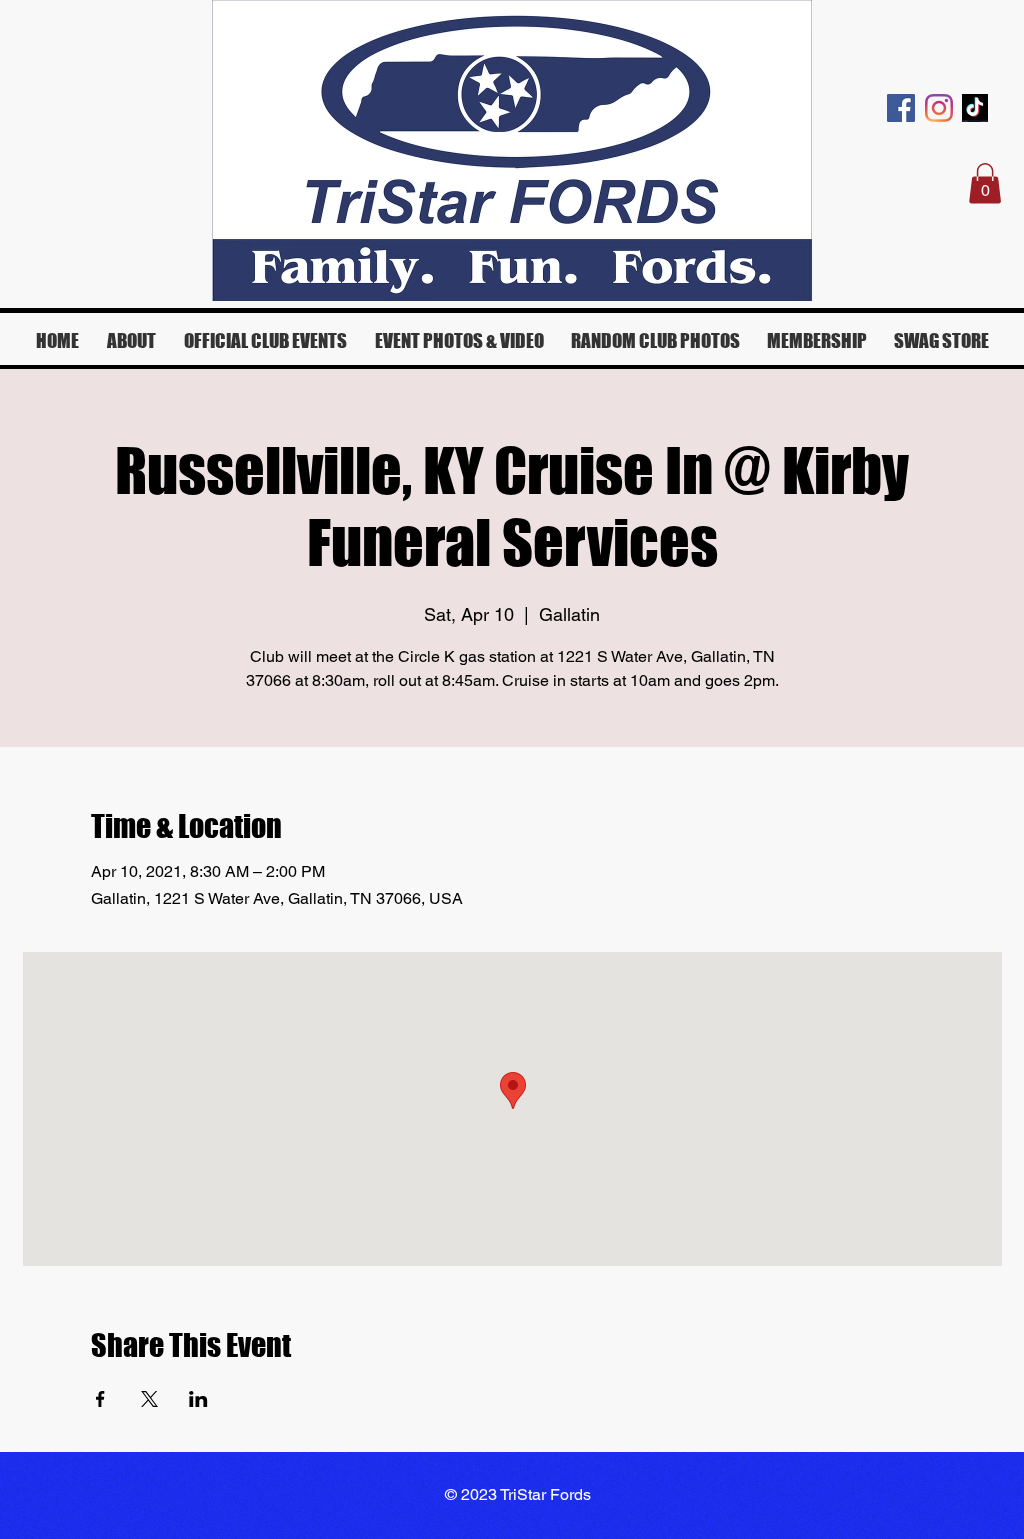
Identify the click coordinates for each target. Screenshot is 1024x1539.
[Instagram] (939, 108)
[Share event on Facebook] (100, 1399)
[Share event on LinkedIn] (198, 1399)
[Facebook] (901, 108)
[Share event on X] (149, 1399)
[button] (985, 183)
